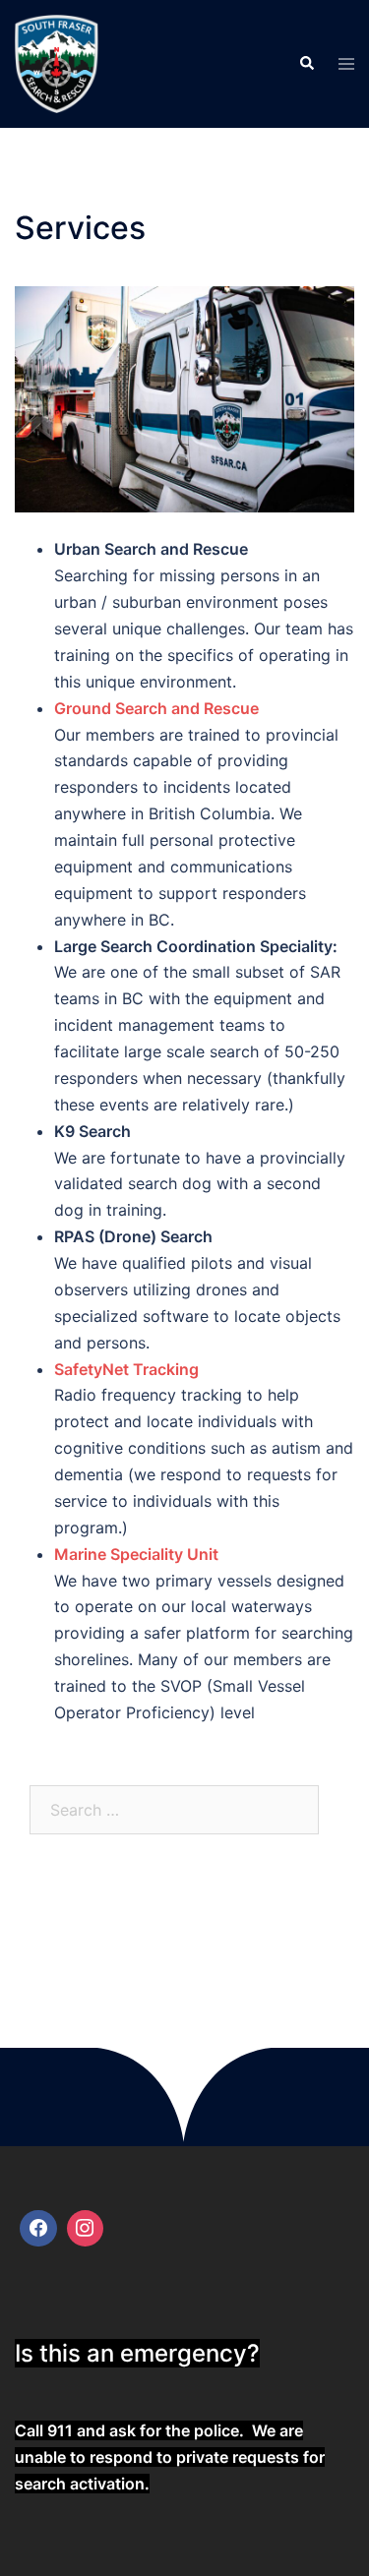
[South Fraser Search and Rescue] (57, 62)
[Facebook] (38, 2229)
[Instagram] (86, 2229)
